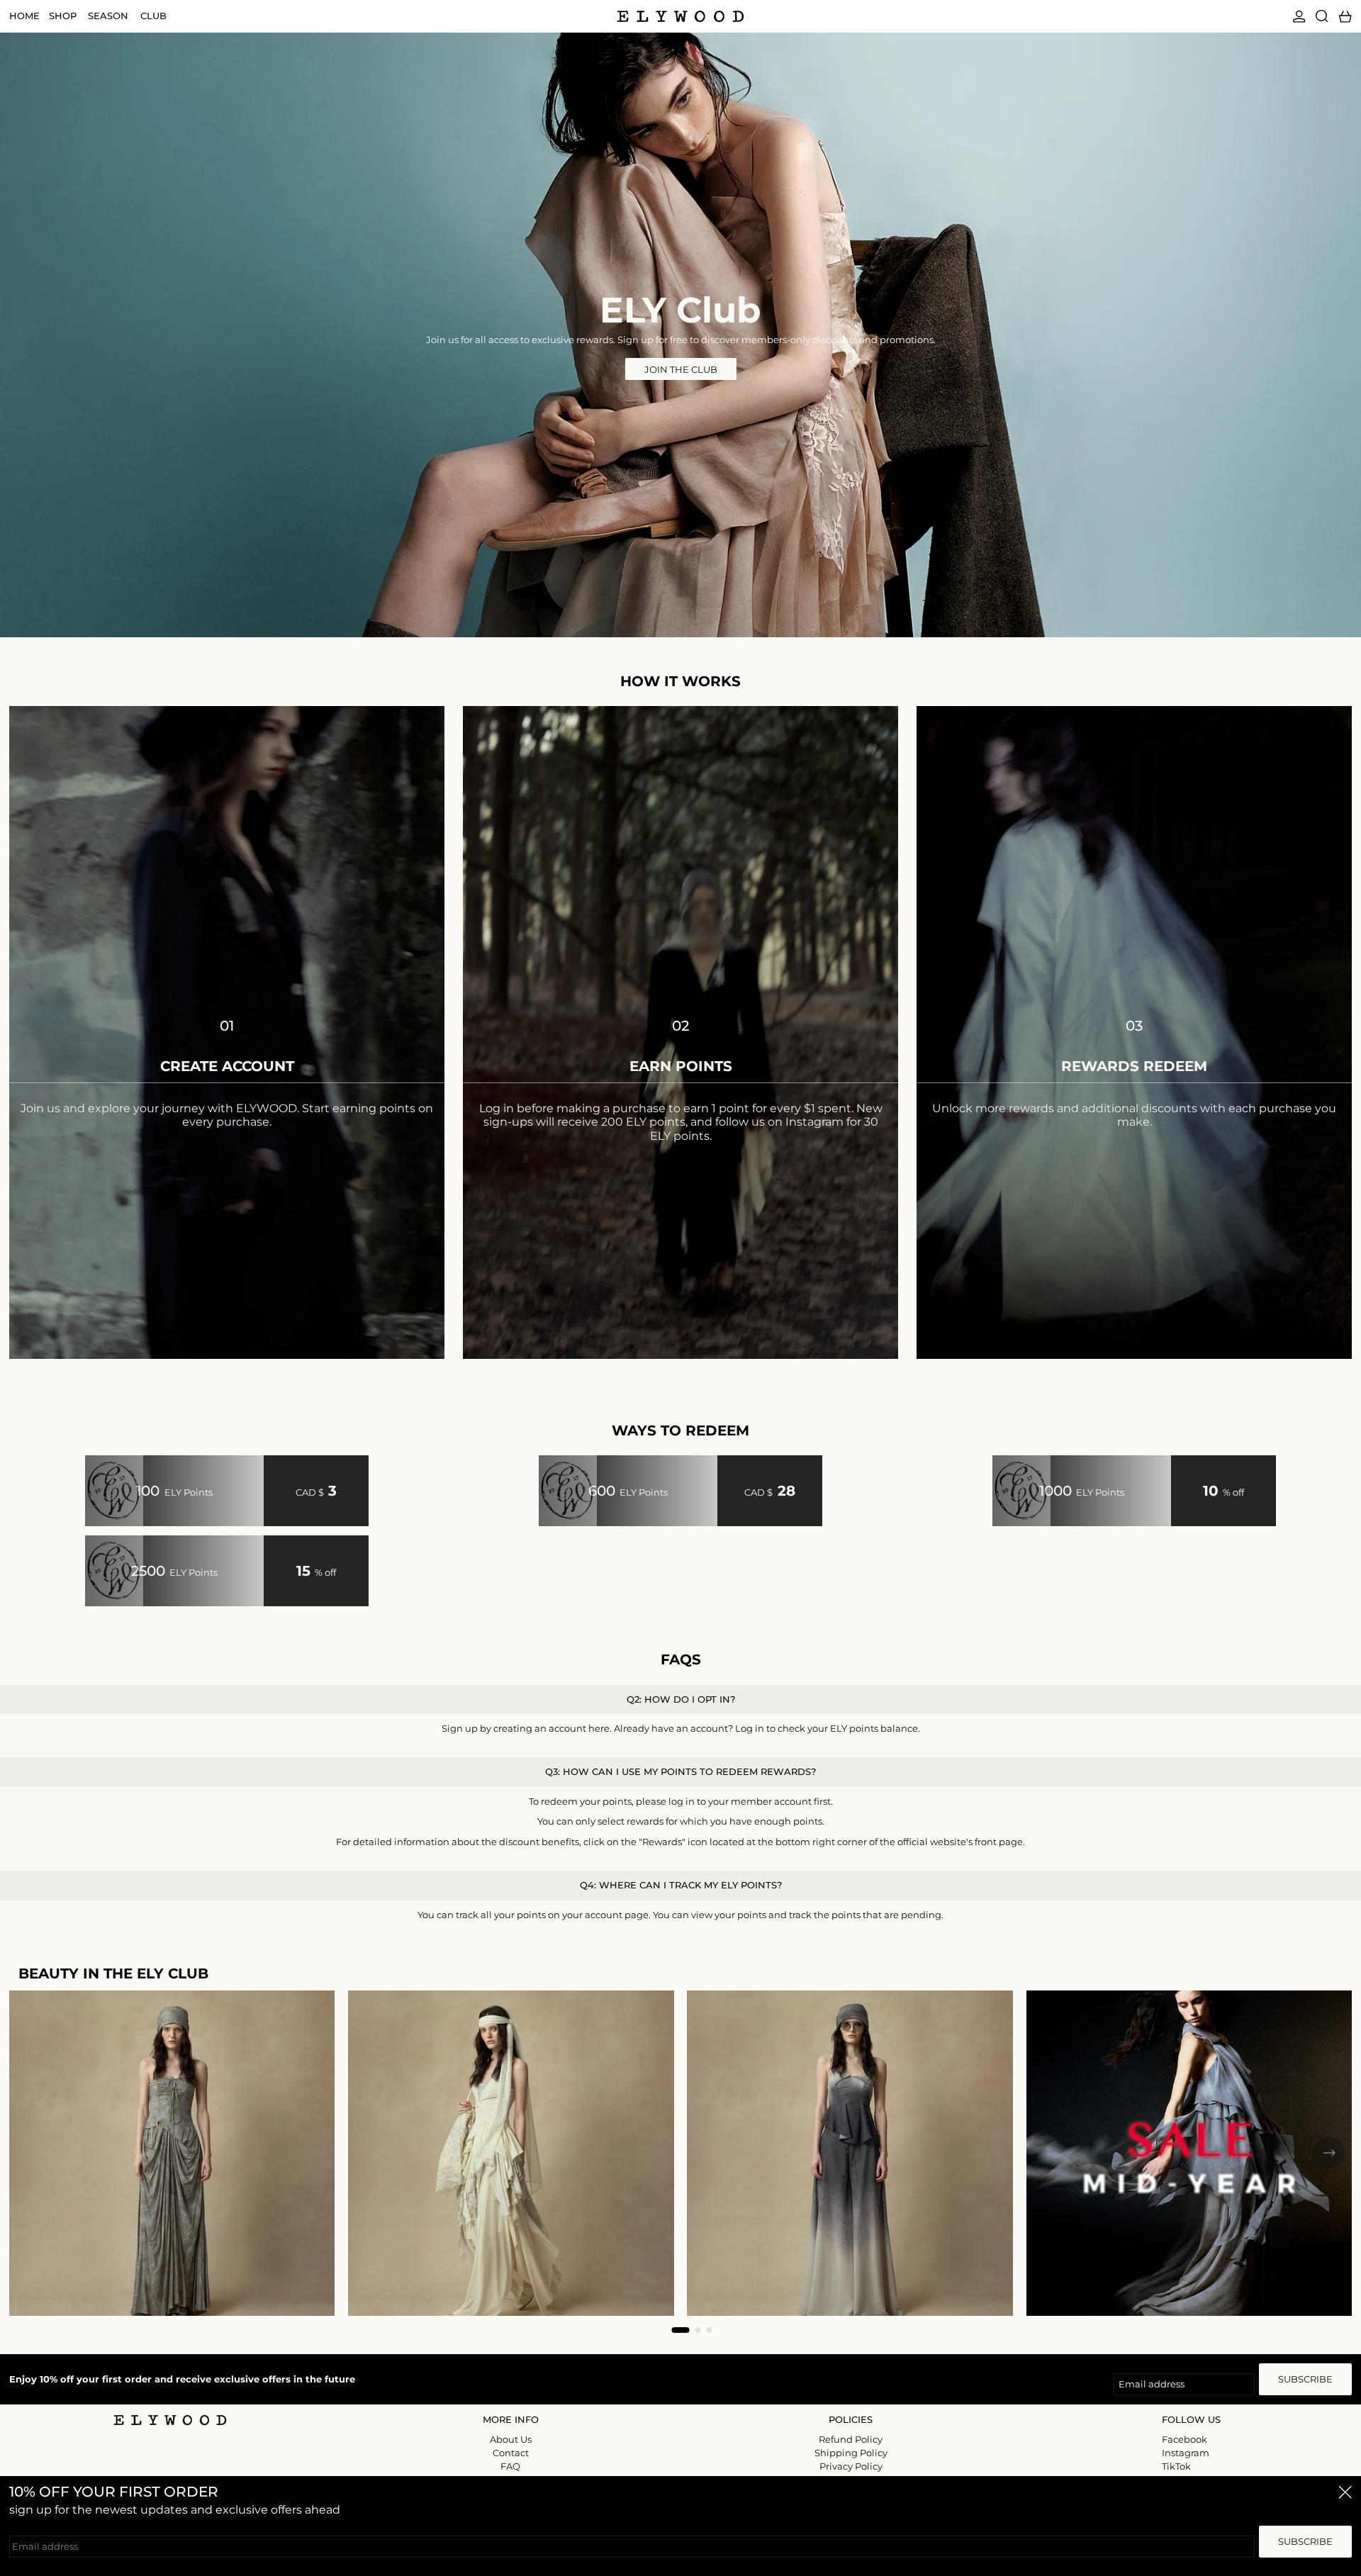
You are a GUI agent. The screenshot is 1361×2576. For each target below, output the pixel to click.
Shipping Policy (851, 2453)
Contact (511, 2453)
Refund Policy (851, 2439)
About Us (511, 2439)
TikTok (1176, 2466)
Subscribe (1305, 2379)
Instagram (1186, 2453)
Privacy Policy (851, 2466)
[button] (1322, 16)
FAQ (510, 2466)
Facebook (1184, 2440)
